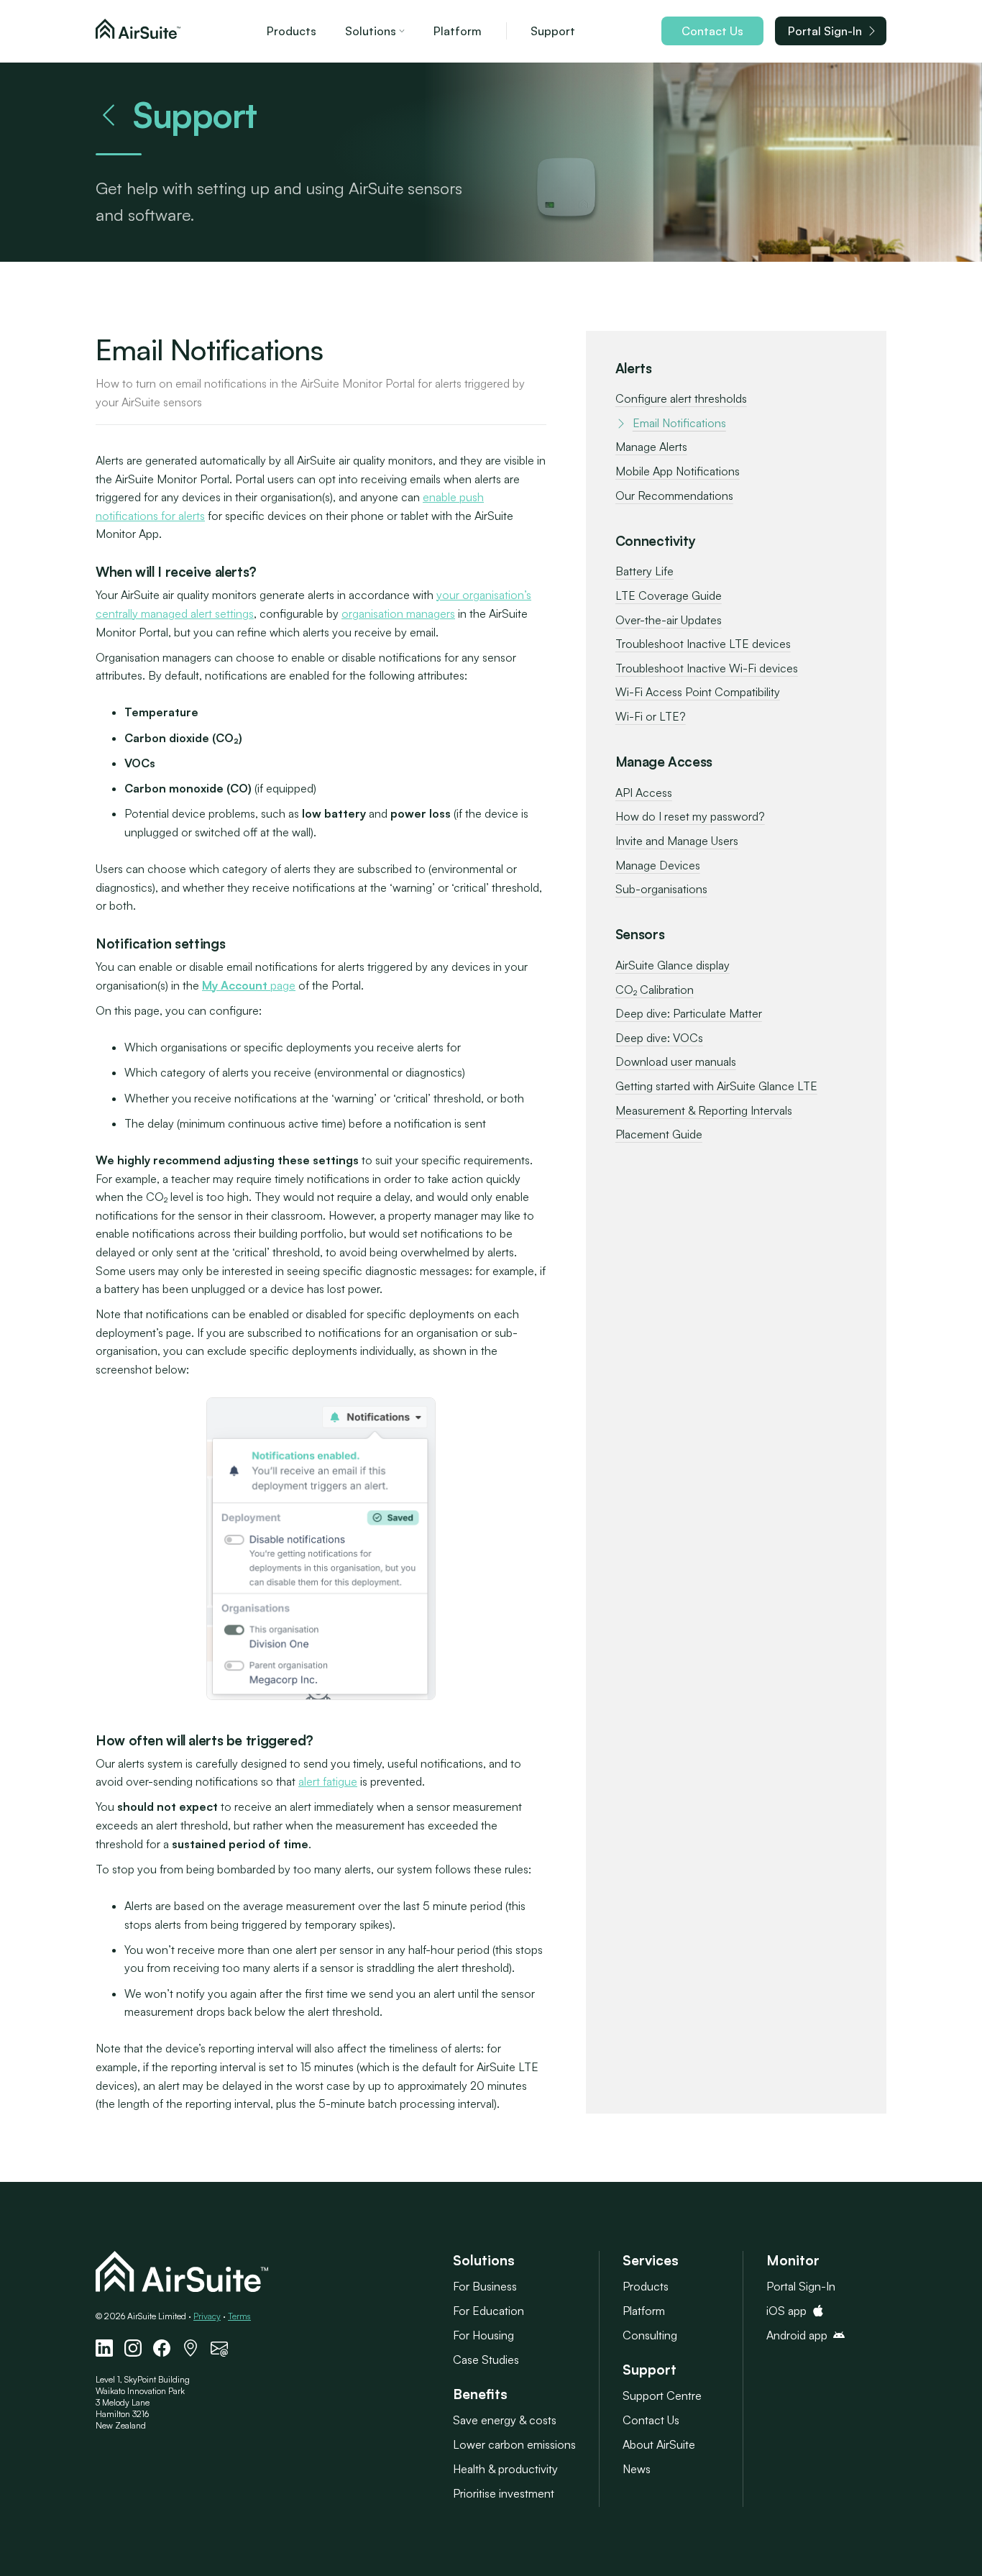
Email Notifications (679, 423)
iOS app (786, 2311)
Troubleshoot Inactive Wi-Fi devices (707, 668)
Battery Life (644, 571)
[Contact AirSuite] (219, 2348)
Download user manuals (676, 1061)
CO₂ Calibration (655, 990)
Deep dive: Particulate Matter (689, 1013)
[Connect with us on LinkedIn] (104, 2348)
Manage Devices (658, 865)
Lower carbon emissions (514, 2444)
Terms (239, 2316)
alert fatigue (328, 1781)
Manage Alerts (651, 447)
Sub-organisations (661, 889)
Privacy (207, 2316)
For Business (485, 2286)
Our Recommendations (674, 495)
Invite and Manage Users (677, 841)
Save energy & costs (505, 2420)
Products (292, 31)
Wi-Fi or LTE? (651, 716)
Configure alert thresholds (681, 398)
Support (553, 31)
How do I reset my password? (690, 816)
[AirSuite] (138, 31)
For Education (488, 2311)
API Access (644, 793)
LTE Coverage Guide (669, 595)
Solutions (371, 31)
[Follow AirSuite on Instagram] (133, 2348)
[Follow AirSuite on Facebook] (162, 2348)
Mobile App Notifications (678, 471)
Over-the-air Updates (669, 620)
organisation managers (398, 613)
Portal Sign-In (825, 31)
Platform (458, 31)
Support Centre (662, 2395)
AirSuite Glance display (673, 965)
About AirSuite (659, 2444)
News (637, 2469)
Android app (797, 2335)
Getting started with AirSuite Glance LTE (716, 1086)
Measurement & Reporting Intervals (704, 1110)
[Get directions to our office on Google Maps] (191, 2348)
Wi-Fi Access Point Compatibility (698, 692)
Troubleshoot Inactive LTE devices (703, 644)
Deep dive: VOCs (659, 1038)
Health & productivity (505, 2469)
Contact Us (712, 31)
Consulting (650, 2335)
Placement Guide (659, 1134)
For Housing (483, 2335)
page (249, 985)
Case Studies (486, 2360)
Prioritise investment (504, 2493)
